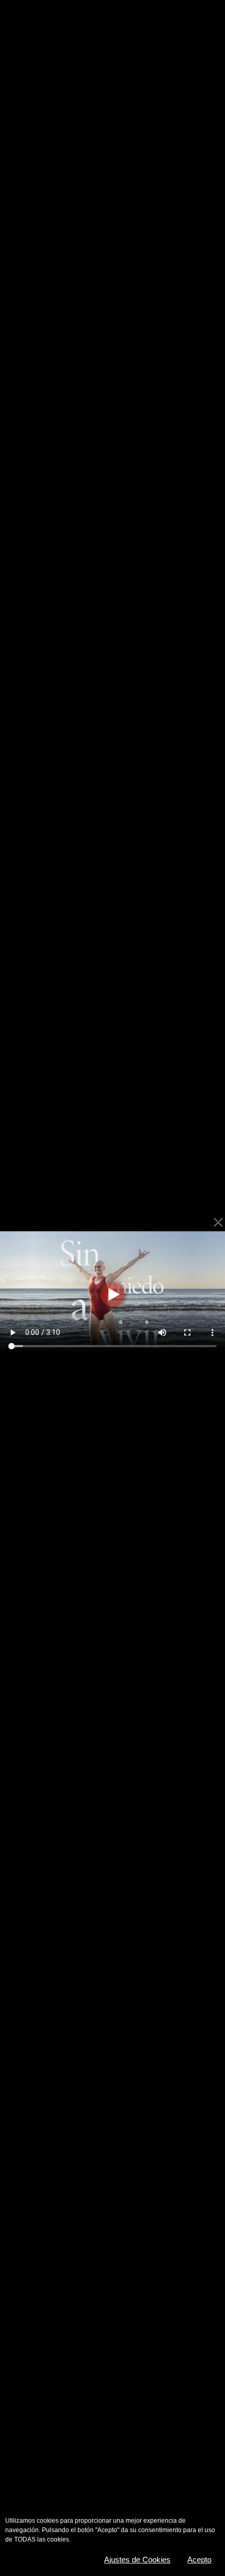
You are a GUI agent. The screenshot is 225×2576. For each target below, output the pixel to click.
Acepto (199, 2560)
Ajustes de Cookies (137, 2560)
